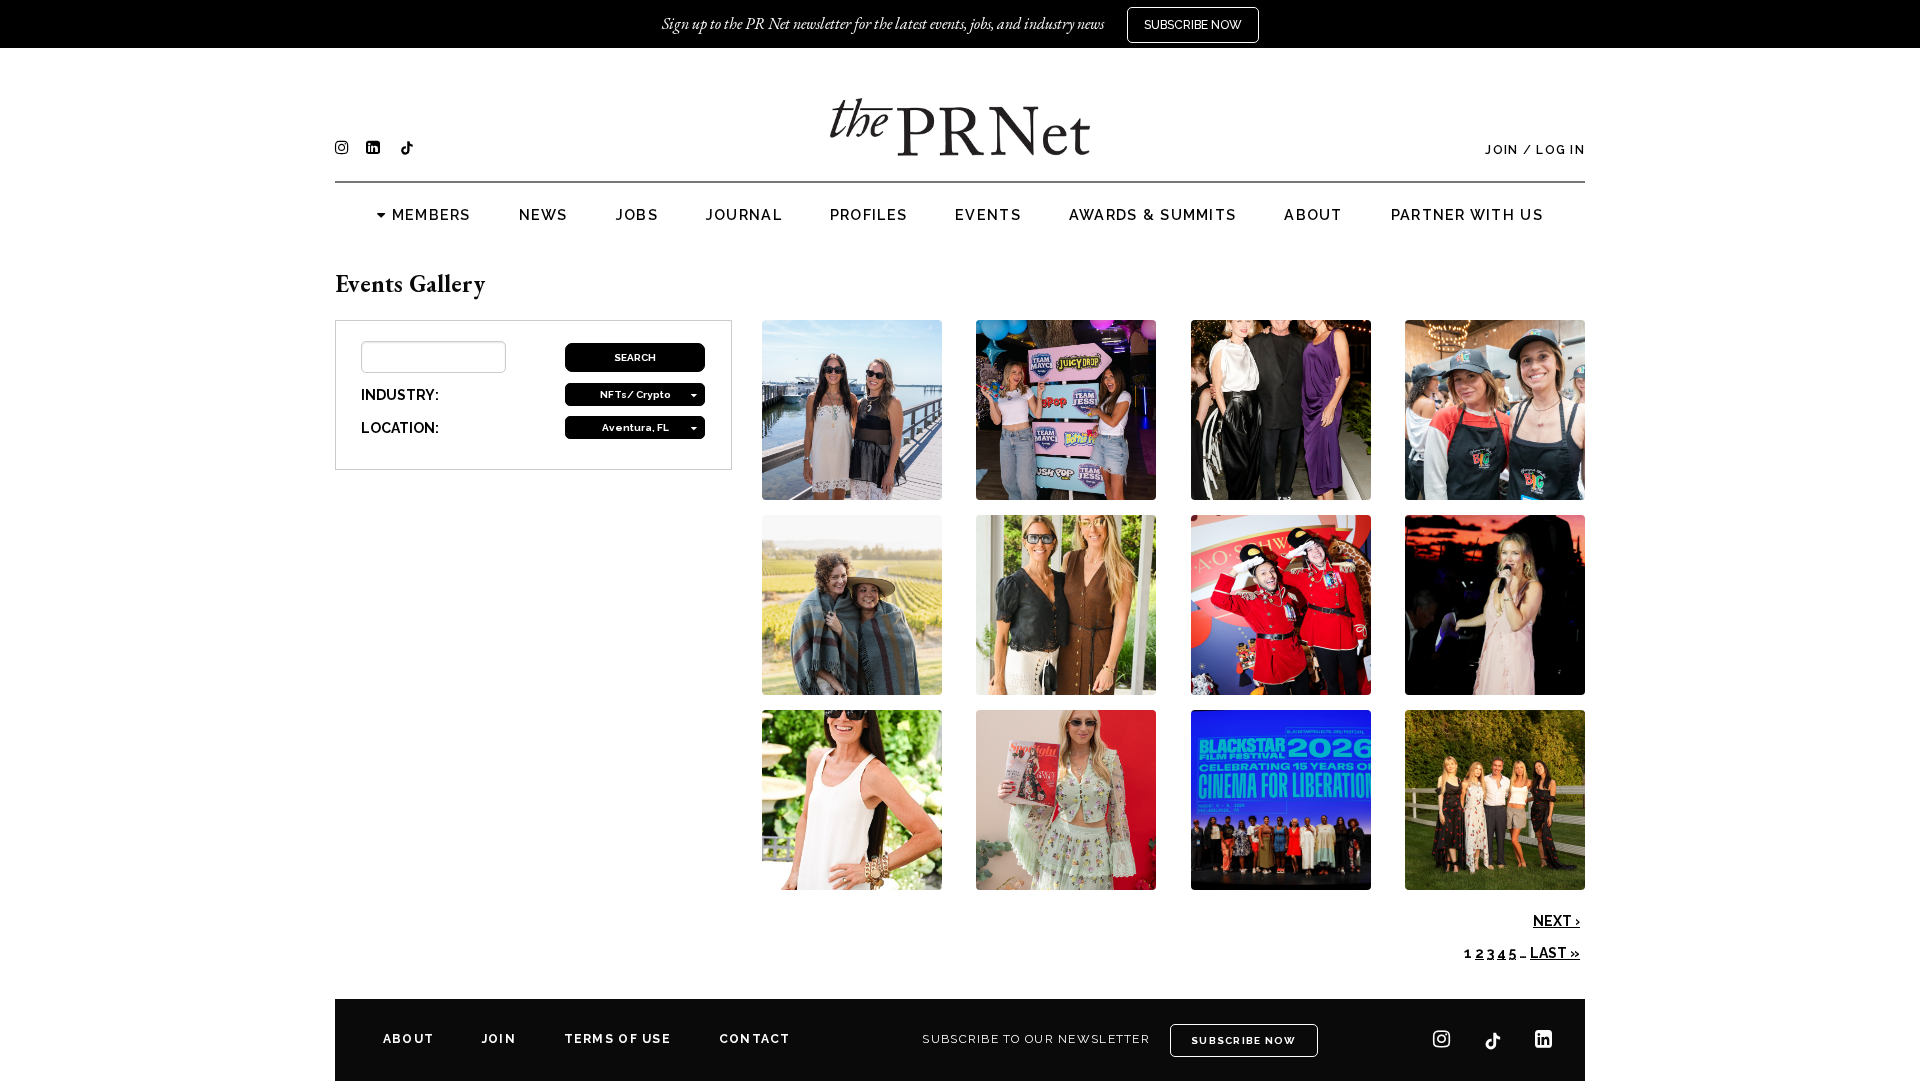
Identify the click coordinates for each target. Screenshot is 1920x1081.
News (543, 215)
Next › (1556, 921)
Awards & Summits (1152, 215)
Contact (755, 1039)
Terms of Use (617, 1039)
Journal (744, 215)
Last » (1555, 953)
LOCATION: (400, 428)
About (1313, 215)
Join (1501, 150)
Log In (1560, 150)
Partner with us (1467, 215)
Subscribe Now (1193, 25)
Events (988, 215)
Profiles (868, 215)
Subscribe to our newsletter (1036, 1039)
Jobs (637, 215)
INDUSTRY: (400, 395)
